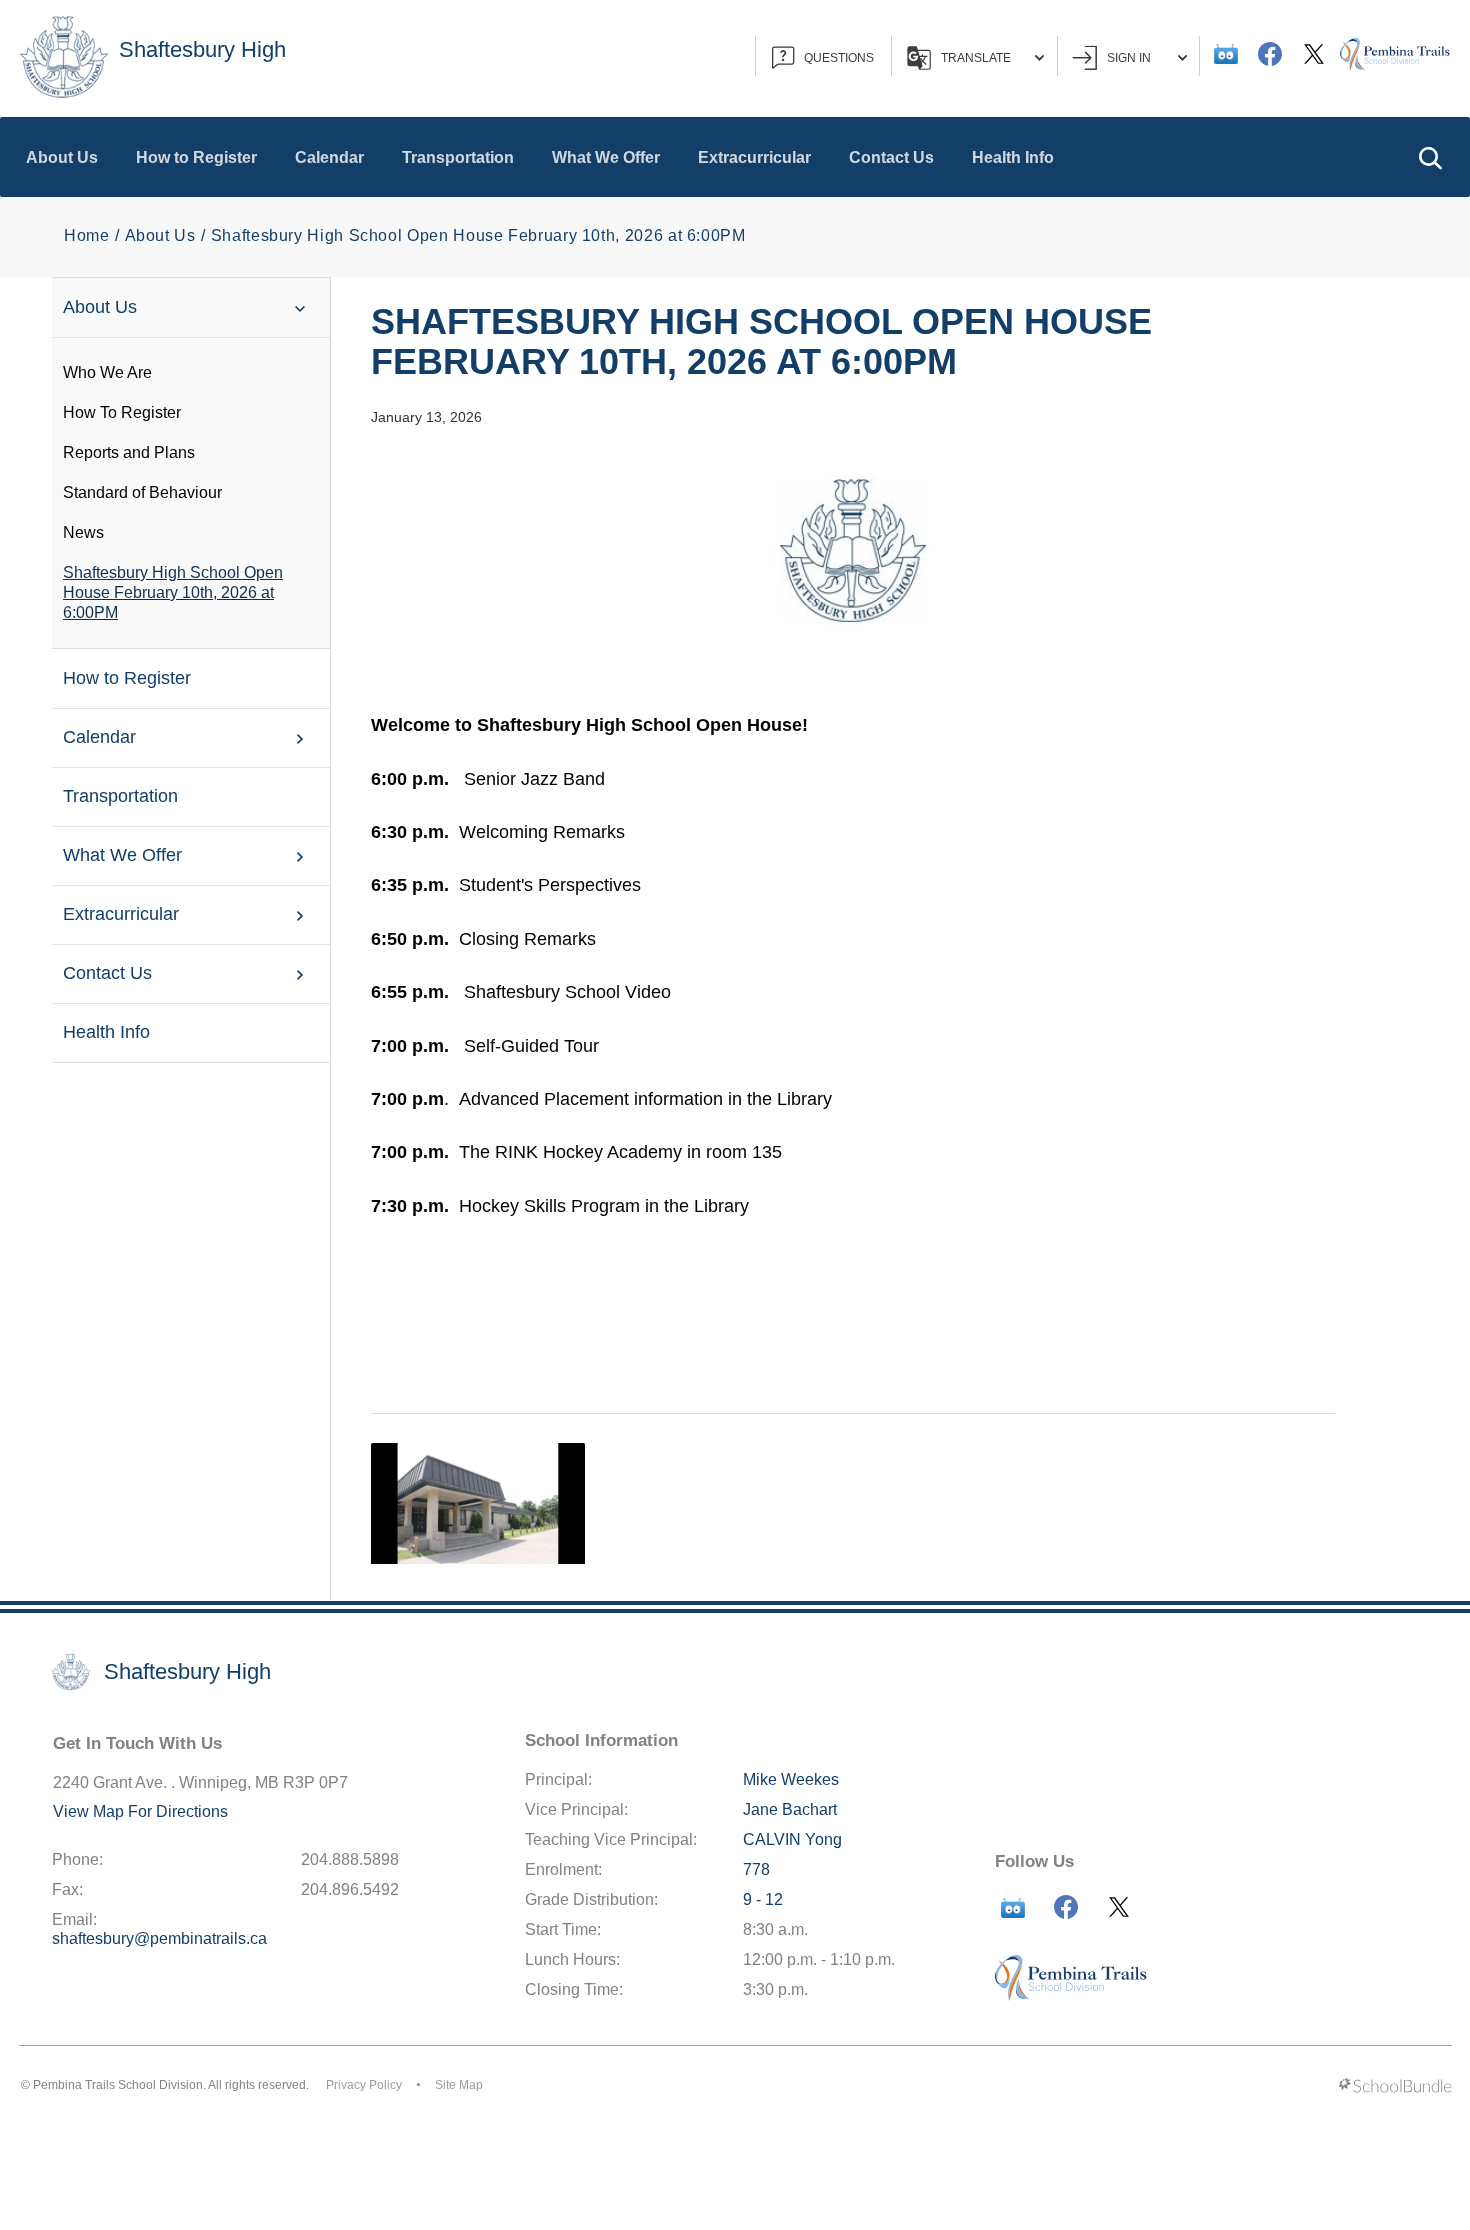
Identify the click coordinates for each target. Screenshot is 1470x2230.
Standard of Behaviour (142, 492)
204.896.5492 (350, 1889)
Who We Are (107, 372)
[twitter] (1314, 54)
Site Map (459, 2085)
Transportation (458, 157)
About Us (62, 157)
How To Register (122, 412)
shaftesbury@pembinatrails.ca (159, 1938)
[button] (1430, 157)
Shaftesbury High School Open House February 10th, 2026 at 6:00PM (173, 592)
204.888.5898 (350, 1859)
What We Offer (606, 157)
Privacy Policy (364, 2085)
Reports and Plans (129, 452)
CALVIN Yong (792, 1839)
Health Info (1013, 157)
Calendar (329, 157)
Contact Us (891, 157)
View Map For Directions (140, 1811)
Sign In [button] (1129, 58)
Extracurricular (754, 157)
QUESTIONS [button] (839, 58)
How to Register (196, 157)
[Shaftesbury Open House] (478, 1503)
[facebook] (1270, 54)
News (83, 532)
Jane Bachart (790, 1809)
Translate (976, 58)
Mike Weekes (791, 1779)
